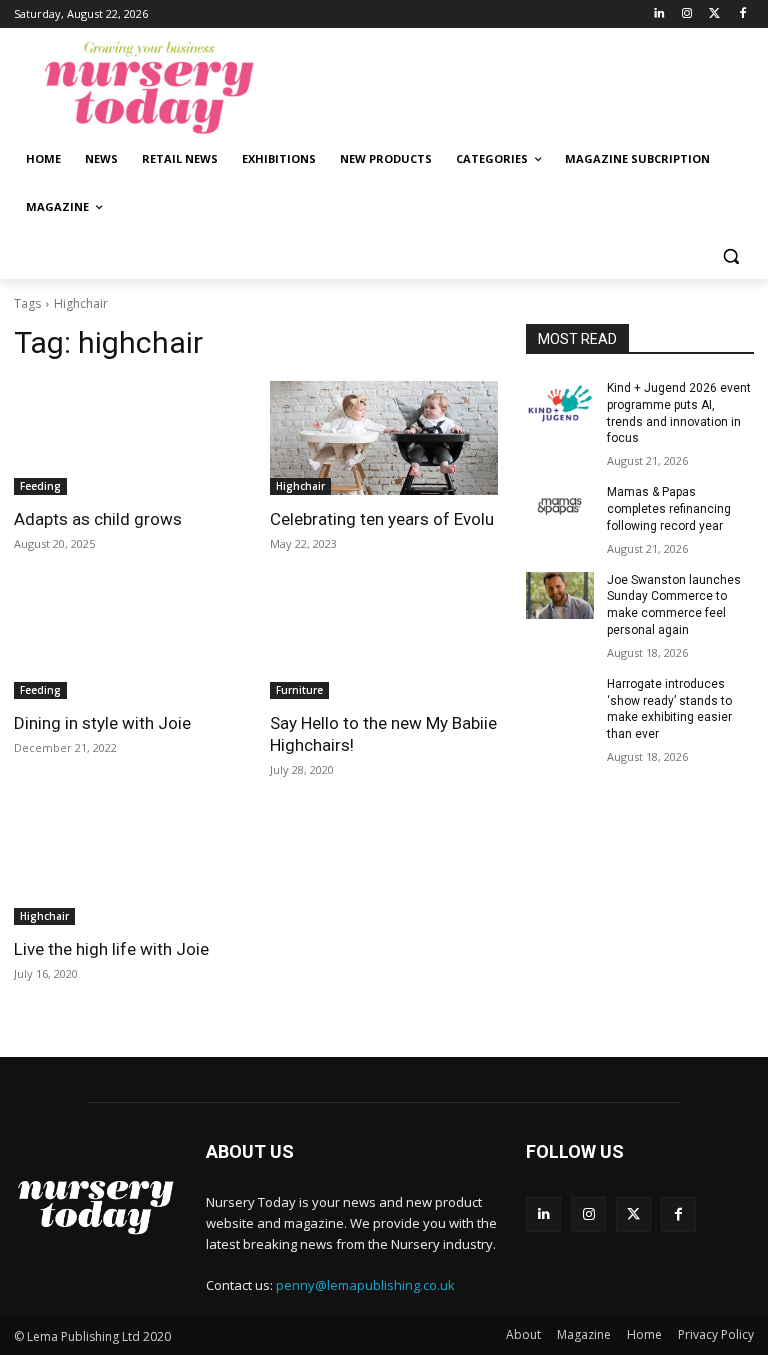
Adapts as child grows (98, 519)
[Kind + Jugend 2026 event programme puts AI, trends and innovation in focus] (560, 404)
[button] (730, 255)
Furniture (299, 690)
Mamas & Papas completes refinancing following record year (669, 509)
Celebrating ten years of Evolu (382, 519)
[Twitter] (714, 14)
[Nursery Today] (150, 87)
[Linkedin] (659, 14)
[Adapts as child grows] (128, 438)
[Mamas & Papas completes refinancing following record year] (560, 508)
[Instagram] (687, 14)
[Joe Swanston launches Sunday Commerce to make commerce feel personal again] (560, 596)
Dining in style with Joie (102, 723)
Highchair (300, 486)
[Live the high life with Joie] (128, 868)
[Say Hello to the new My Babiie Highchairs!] (384, 642)
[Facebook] (742, 14)
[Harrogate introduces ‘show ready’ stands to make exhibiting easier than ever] (560, 700)
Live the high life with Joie (111, 949)
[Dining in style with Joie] (128, 642)
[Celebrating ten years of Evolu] (384, 438)
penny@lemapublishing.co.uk (365, 1285)
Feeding (40, 486)
